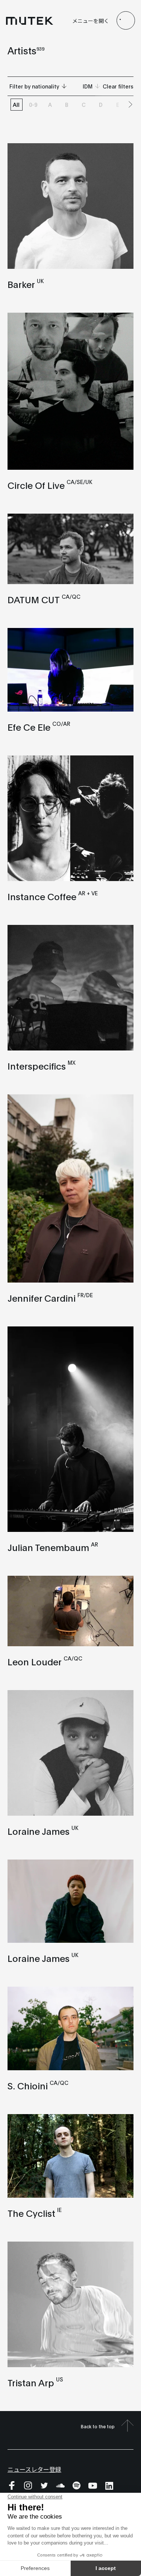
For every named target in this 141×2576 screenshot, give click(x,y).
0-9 (33, 105)
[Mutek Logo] (30, 21)
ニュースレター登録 (34, 2469)
